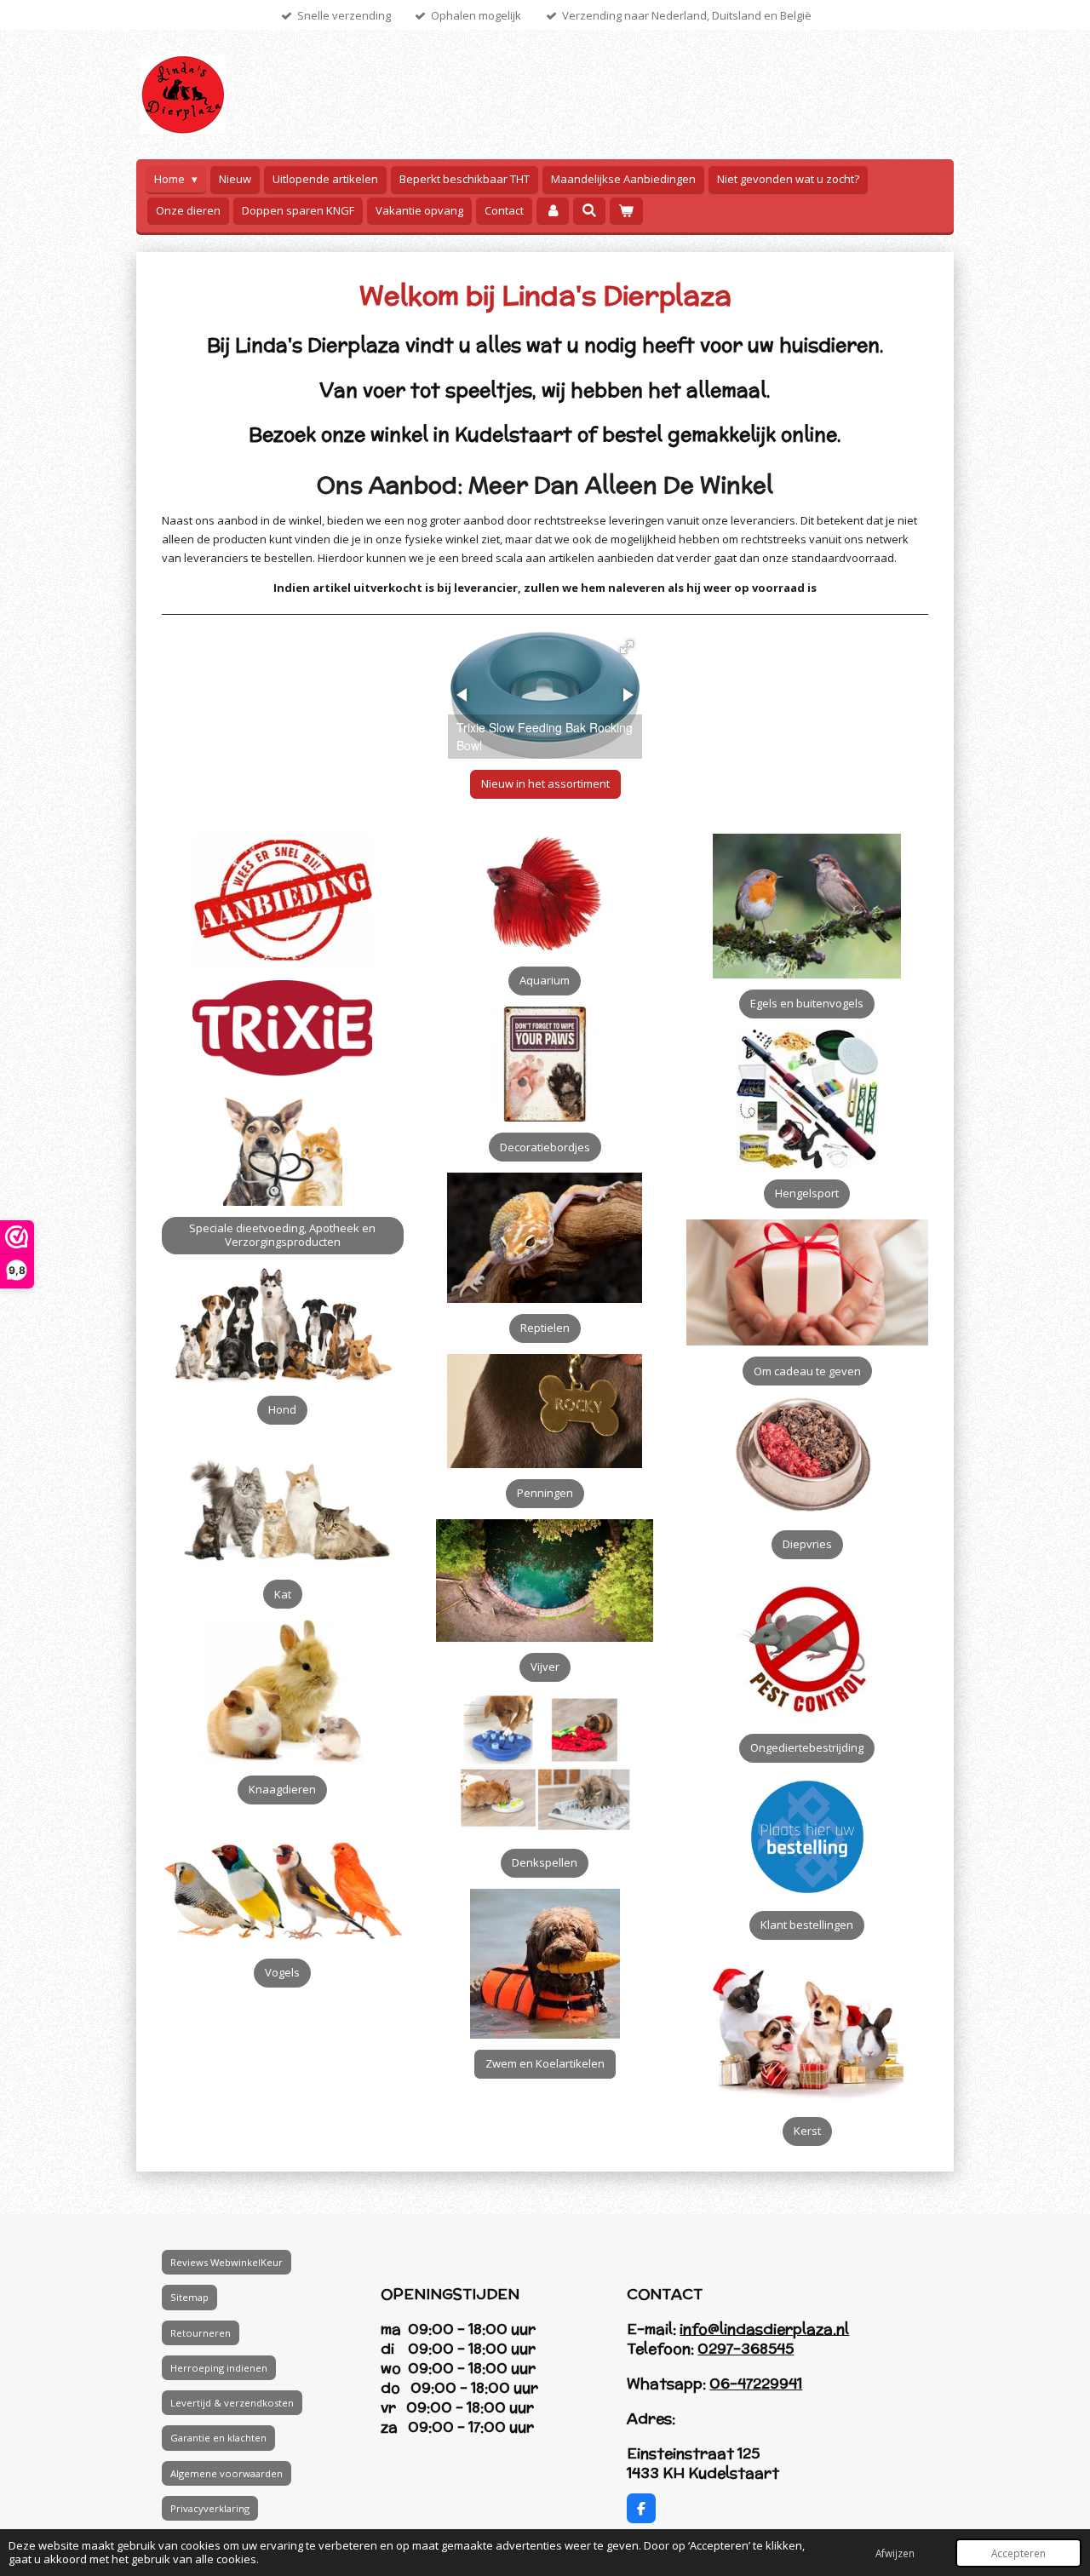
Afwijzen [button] (895, 2553)
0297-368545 (746, 2349)
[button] (627, 647)
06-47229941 (756, 2384)
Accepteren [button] (1018, 2553)
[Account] (553, 211)
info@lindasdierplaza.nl (764, 2329)
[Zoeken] (589, 210)
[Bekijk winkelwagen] (626, 211)
